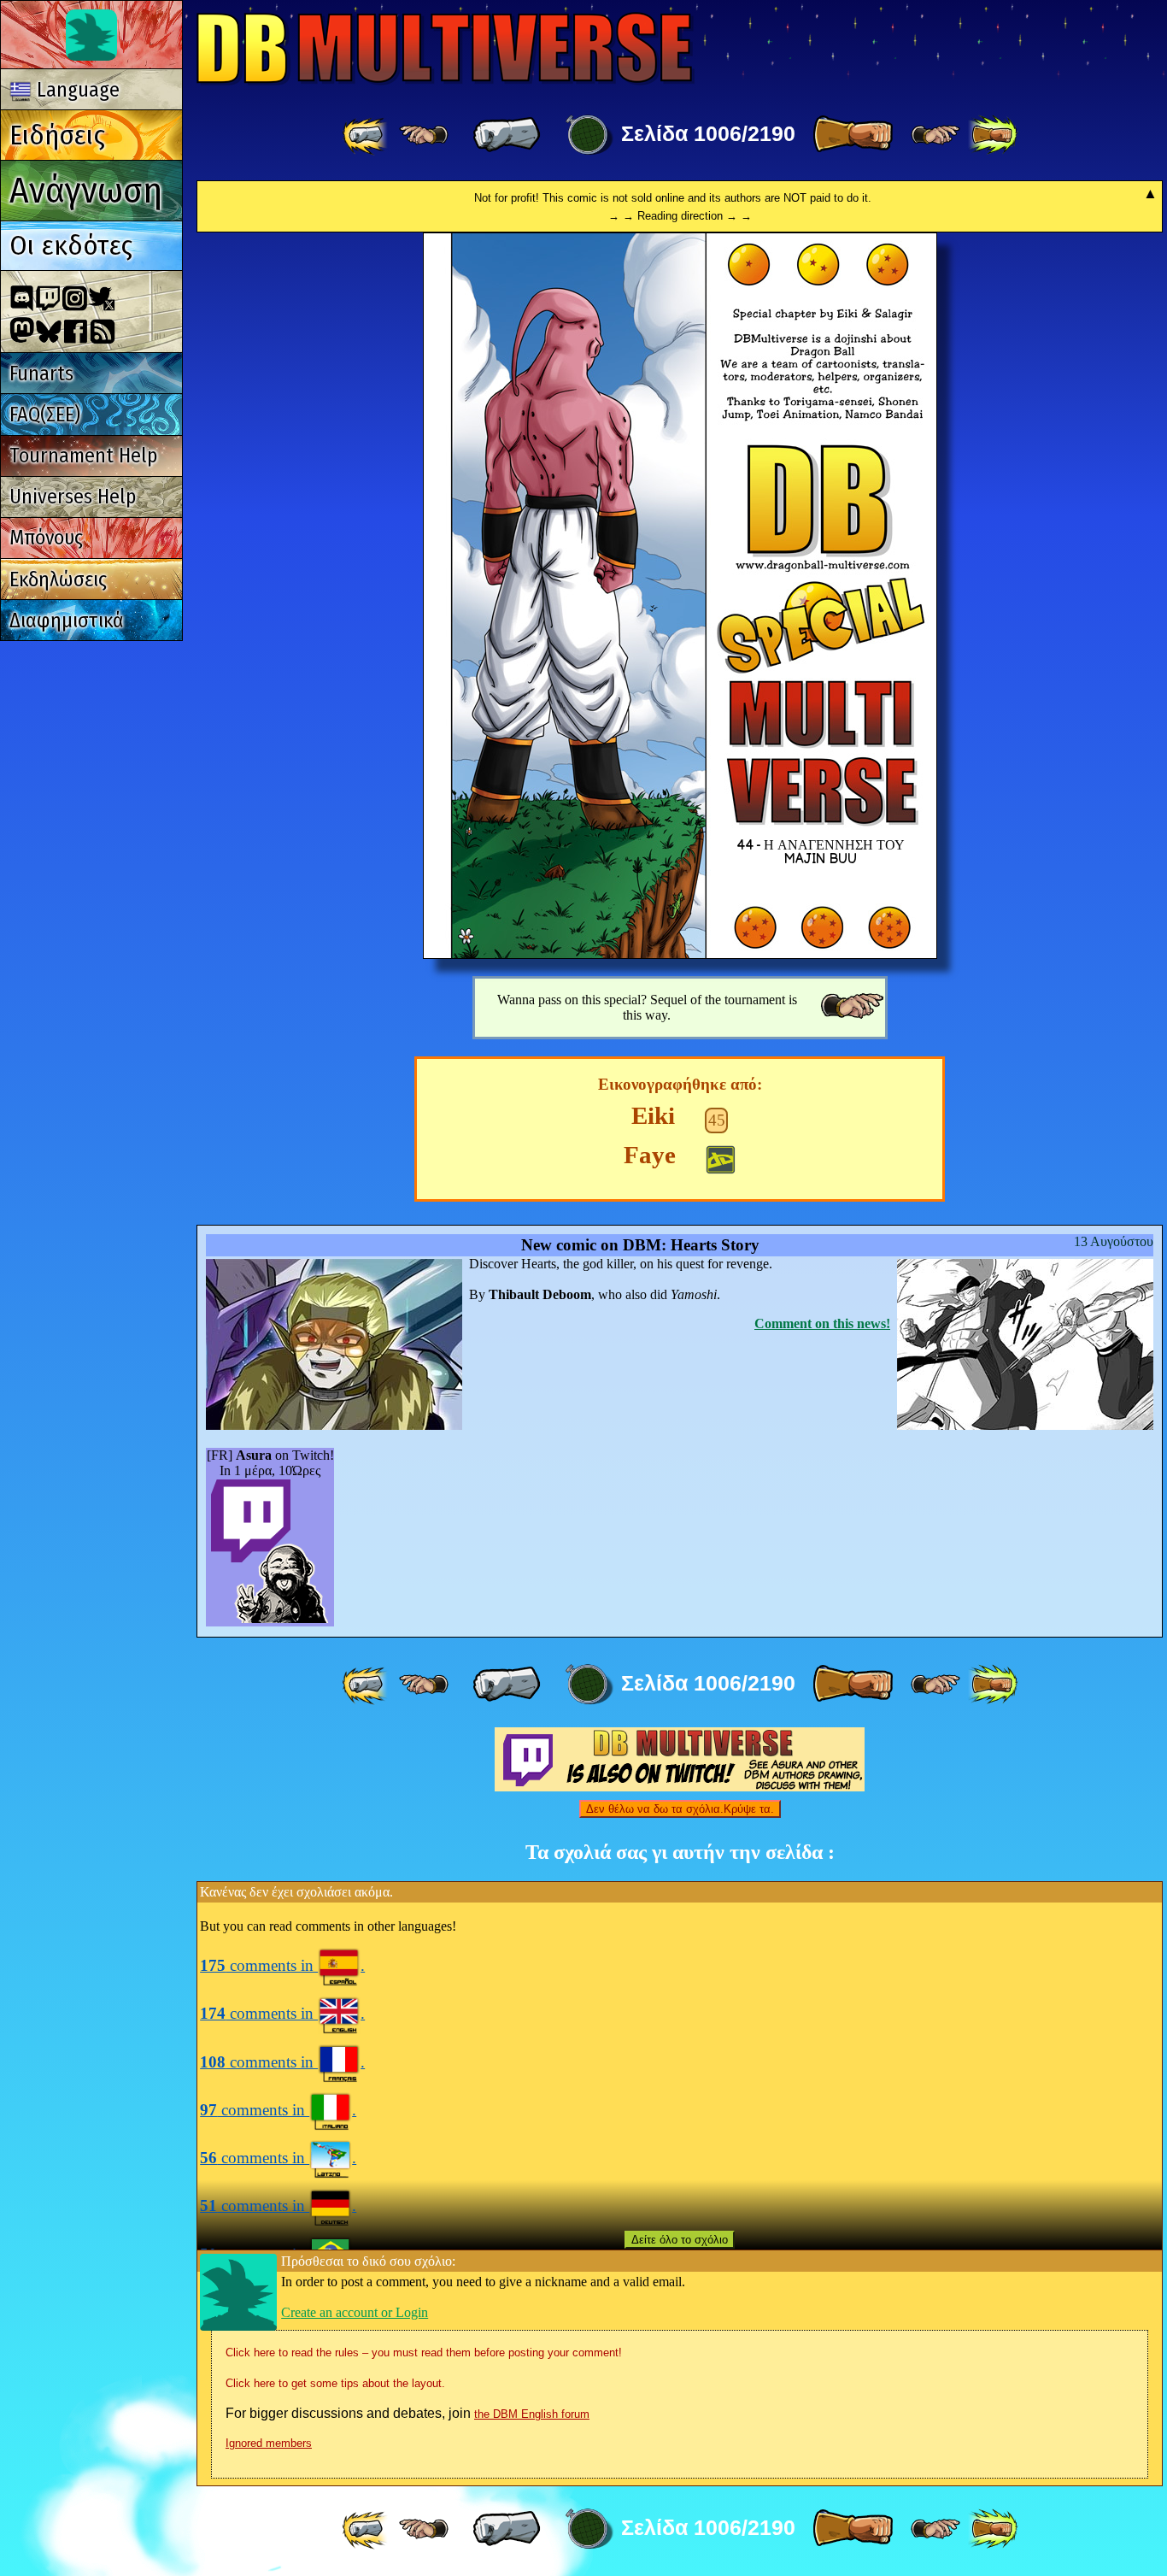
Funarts (41, 373)
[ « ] (507, 135)
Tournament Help (83, 456)
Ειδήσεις (57, 135)
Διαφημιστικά (67, 620)
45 (717, 1120)
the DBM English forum (532, 2414)
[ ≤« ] (424, 135)
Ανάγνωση (86, 190)
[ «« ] (367, 135)
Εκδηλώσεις (58, 579)
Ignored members (269, 2443)
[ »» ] (993, 135)
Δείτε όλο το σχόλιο (680, 2240)
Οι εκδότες (71, 245)
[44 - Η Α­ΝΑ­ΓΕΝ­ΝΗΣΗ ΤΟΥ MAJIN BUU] (680, 954)
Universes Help (73, 497)
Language (76, 90)
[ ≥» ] (935, 135)
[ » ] (853, 135)
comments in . (282, 1965)
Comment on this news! (822, 1323)
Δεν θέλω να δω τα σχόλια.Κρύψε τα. (680, 1809)
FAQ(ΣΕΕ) (45, 415)
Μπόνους (46, 538)
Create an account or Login (355, 2312)
